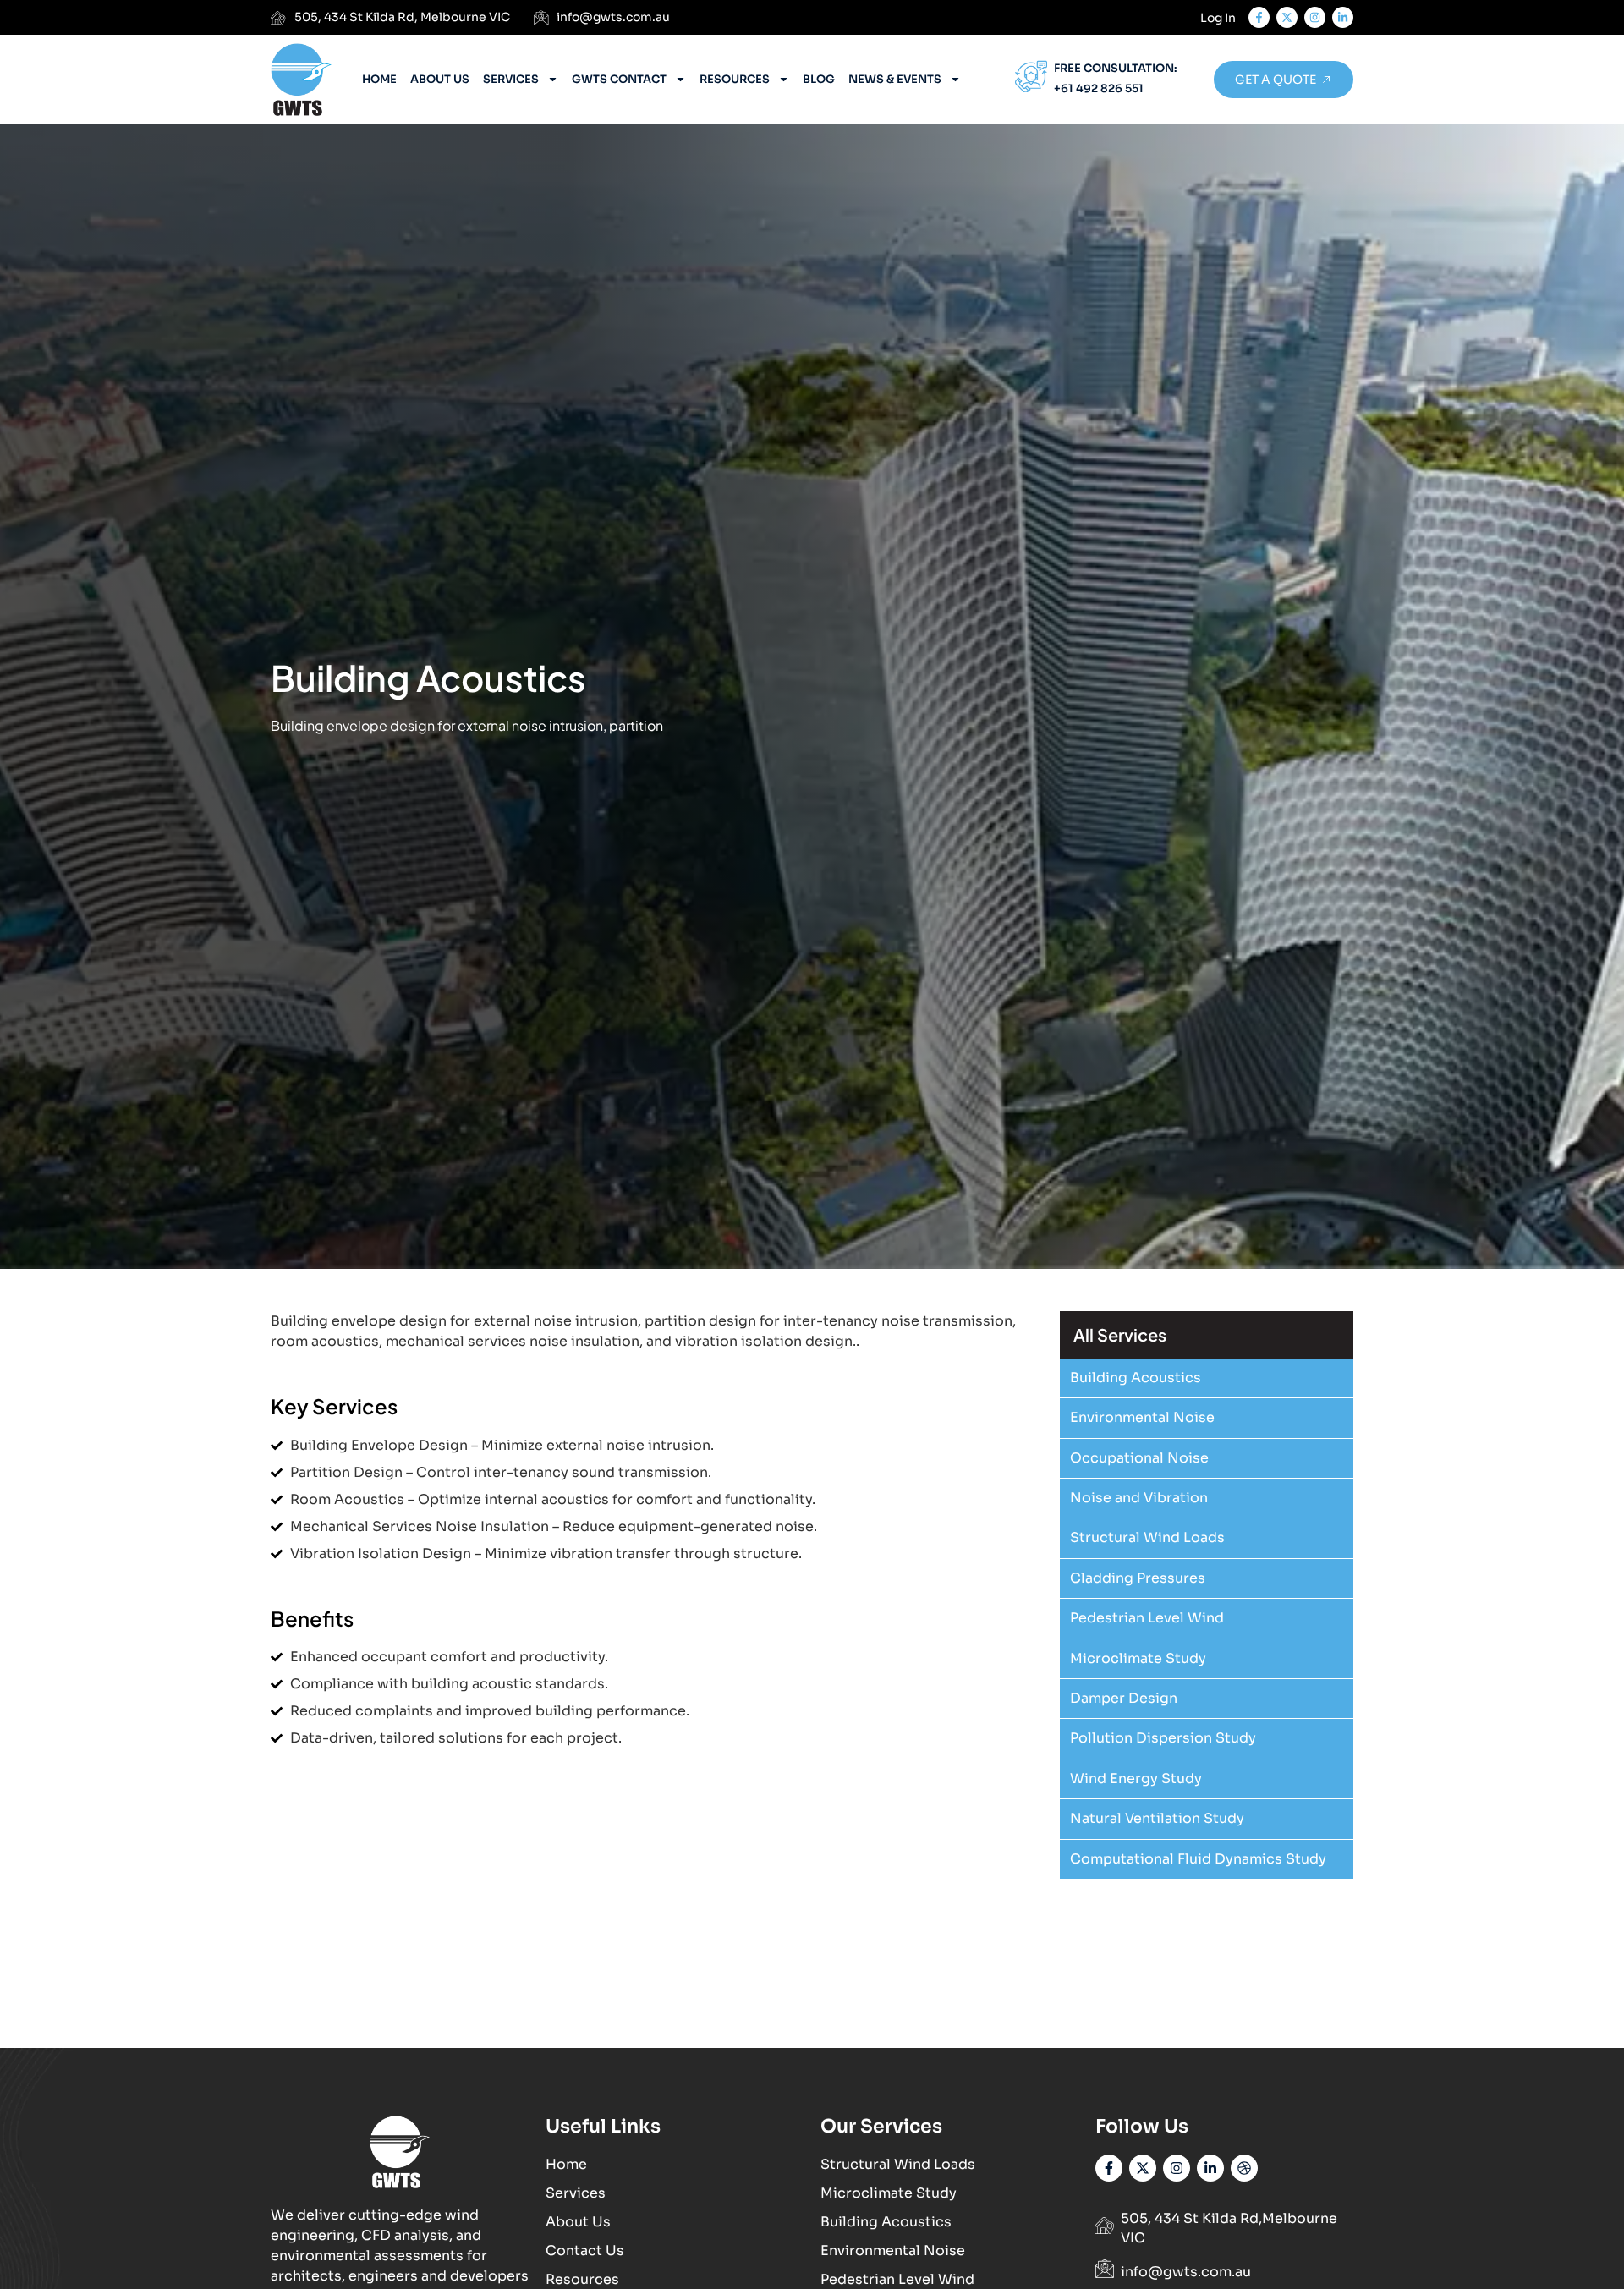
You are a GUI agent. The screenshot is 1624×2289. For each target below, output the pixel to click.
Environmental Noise (1142, 1417)
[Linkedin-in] (1210, 2168)
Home (379, 79)
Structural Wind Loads (1147, 1537)
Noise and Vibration (1139, 1498)
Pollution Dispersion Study (1163, 1738)
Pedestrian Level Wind (1147, 1618)
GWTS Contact (619, 79)
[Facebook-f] (1259, 17)
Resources (735, 79)
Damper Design (1124, 1698)
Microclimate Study (1138, 1658)
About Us (440, 79)
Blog (819, 79)
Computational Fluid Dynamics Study (1198, 1859)
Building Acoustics (1136, 1378)
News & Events (895, 79)
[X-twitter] (1287, 17)
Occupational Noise (1139, 1458)
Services (511, 79)
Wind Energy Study (1136, 1779)
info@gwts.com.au (1186, 2272)
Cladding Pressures (1138, 1578)
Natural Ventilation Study (1157, 1818)
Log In (1218, 18)
